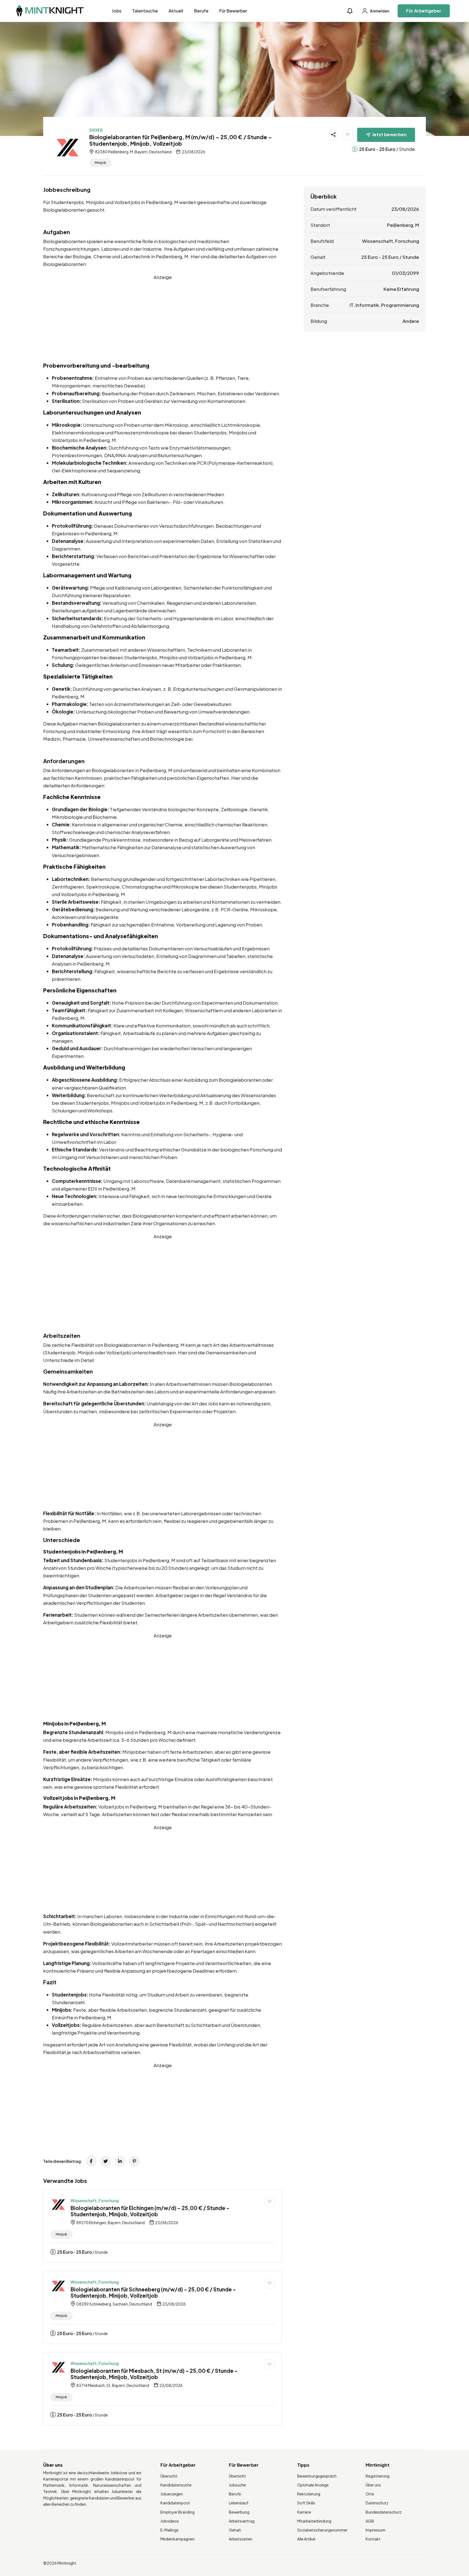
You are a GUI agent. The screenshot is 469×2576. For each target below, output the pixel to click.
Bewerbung (239, 2512)
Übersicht (169, 2476)
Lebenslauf (239, 2503)
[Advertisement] (163, 319)
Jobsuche (237, 2485)
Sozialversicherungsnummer (322, 2530)
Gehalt (235, 2530)
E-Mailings (169, 2530)
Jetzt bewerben (389, 134)
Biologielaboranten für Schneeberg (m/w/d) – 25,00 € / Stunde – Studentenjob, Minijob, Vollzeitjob (153, 2292)
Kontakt (373, 2539)
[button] (350, 11)
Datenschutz (377, 2503)
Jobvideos (170, 2521)
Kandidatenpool (175, 2503)
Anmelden (379, 11)
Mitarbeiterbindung (314, 2521)
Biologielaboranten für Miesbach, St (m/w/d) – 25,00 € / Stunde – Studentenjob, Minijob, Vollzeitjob (154, 2374)
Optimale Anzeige (313, 2485)
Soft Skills (306, 2503)
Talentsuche (145, 11)
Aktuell (176, 11)
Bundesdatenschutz (384, 2512)
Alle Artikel (306, 2539)
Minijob (101, 163)
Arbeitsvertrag (242, 2521)
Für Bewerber (233, 11)
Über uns (373, 2485)
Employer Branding (178, 2512)
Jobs (117, 11)
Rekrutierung (309, 2494)
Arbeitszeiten (241, 2539)
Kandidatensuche (176, 2485)
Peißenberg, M (403, 225)
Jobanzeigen (172, 2494)
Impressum (375, 2530)
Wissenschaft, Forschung (95, 2201)
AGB (370, 2521)
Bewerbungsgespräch (317, 2476)
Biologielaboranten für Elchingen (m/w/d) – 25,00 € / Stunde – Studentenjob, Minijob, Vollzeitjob (150, 2211)
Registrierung (378, 2476)
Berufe (201, 11)
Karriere (304, 2512)
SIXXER (96, 130)
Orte (370, 2494)
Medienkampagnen (178, 2539)
